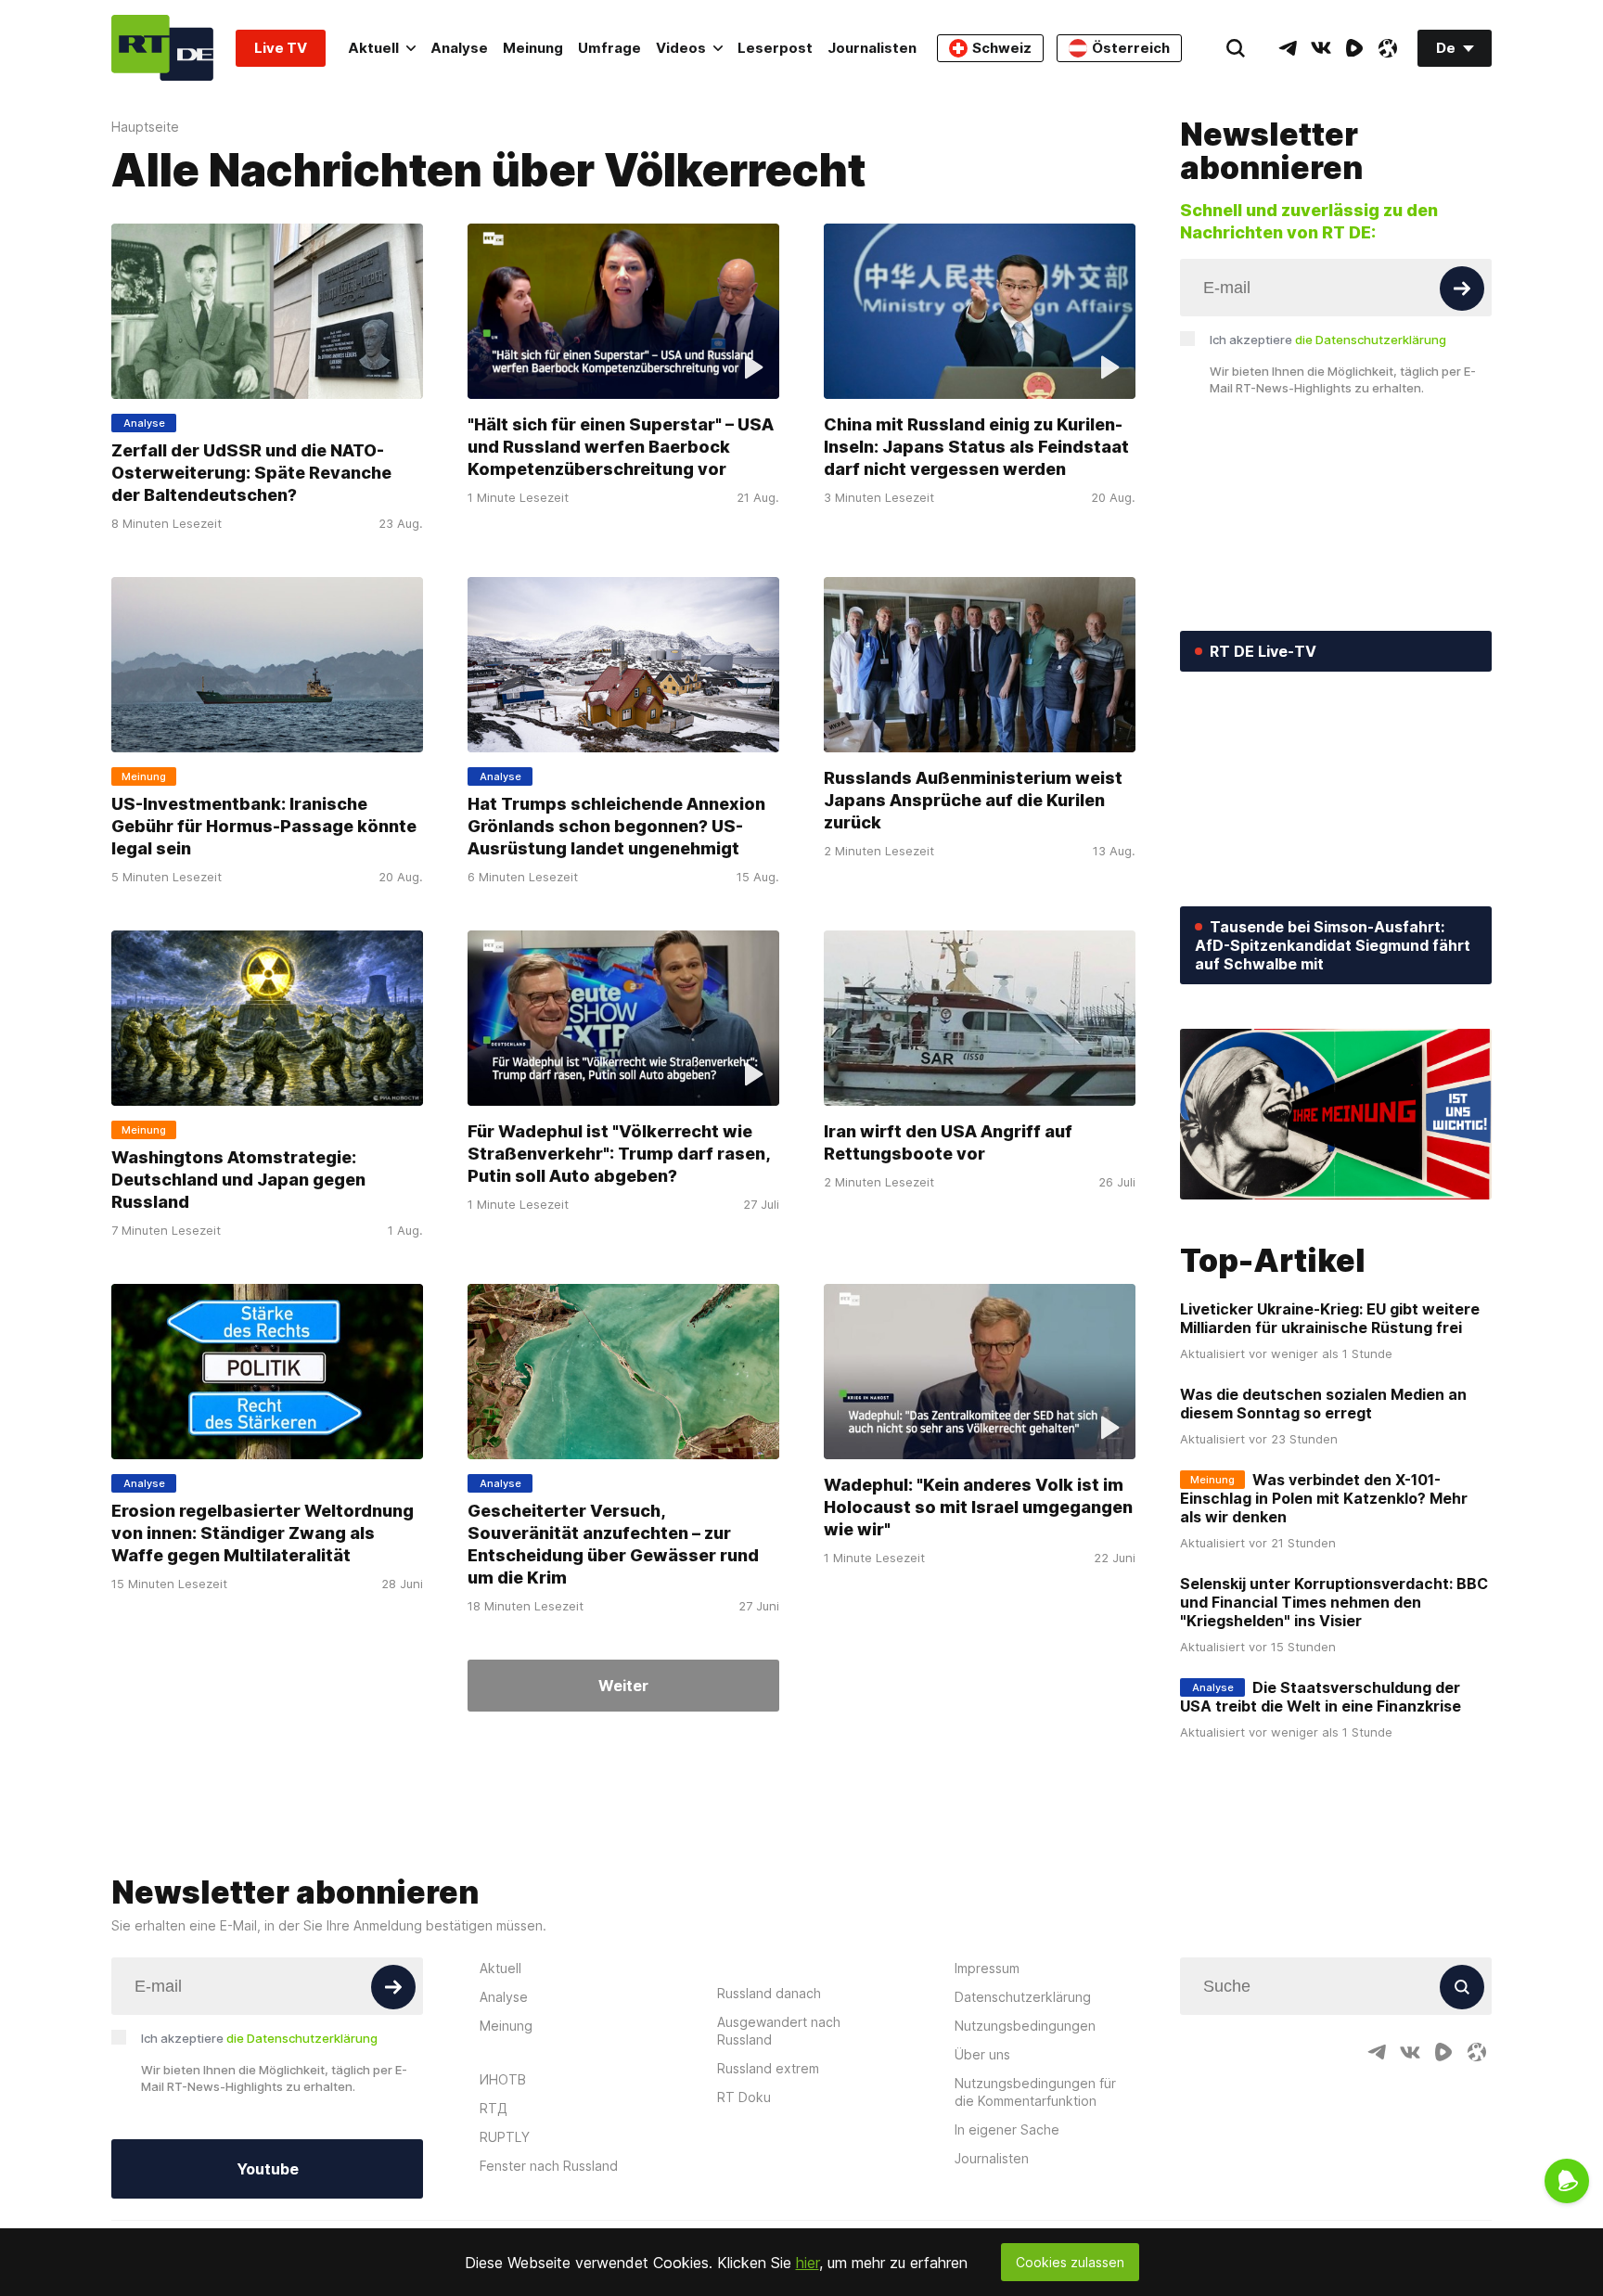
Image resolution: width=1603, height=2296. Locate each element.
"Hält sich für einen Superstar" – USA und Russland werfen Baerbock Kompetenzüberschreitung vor (621, 447)
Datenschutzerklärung (1023, 1997)
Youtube (268, 2169)
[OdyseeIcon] (1388, 48)
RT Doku (744, 2097)
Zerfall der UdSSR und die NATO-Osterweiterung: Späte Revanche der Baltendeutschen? (251, 473)
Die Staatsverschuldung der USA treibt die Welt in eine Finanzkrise (1321, 1697)
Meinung (533, 48)
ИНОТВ (503, 2079)
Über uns (982, 2054)
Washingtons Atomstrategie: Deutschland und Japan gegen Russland (238, 1180)
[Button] (1462, 289)
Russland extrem (768, 2068)
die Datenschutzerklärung (1371, 340)
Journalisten (872, 48)
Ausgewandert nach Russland (779, 2031)
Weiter (623, 1686)
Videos (681, 48)
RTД (494, 2108)
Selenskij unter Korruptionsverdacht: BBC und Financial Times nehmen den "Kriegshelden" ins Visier (1334, 1602)
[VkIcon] (1321, 48)
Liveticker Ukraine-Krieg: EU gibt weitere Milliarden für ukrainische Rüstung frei (1330, 1318)
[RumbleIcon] (1354, 48)
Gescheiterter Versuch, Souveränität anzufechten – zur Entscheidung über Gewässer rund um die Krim (613, 1544)
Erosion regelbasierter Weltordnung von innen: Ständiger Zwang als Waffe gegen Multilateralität (263, 1533)
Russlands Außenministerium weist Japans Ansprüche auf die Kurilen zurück (973, 800)
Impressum (987, 1968)
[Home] (162, 48)
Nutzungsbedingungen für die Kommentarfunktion (1035, 2092)
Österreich (1131, 48)
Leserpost (775, 48)
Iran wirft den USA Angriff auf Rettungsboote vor (948, 1142)
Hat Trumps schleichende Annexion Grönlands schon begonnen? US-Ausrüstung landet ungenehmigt (616, 826)
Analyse (459, 48)
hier (808, 2263)
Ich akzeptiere (1328, 340)
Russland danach (769, 1993)
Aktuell (373, 48)
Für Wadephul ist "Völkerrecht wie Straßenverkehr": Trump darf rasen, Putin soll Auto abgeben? (619, 1154)
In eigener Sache (1007, 2129)
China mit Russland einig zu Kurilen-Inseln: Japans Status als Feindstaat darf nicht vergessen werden (976, 447)
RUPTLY (505, 2137)
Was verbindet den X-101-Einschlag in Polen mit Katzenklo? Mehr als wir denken (1324, 1498)
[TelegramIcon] (1288, 48)
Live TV (281, 48)
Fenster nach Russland (549, 2166)
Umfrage (609, 48)
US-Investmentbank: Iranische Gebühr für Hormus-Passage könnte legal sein (264, 826)
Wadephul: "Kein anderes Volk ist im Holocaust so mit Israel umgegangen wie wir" (978, 1507)
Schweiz (1002, 48)
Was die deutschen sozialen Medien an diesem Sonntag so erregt (1323, 1404)
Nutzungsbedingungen (1025, 2026)
